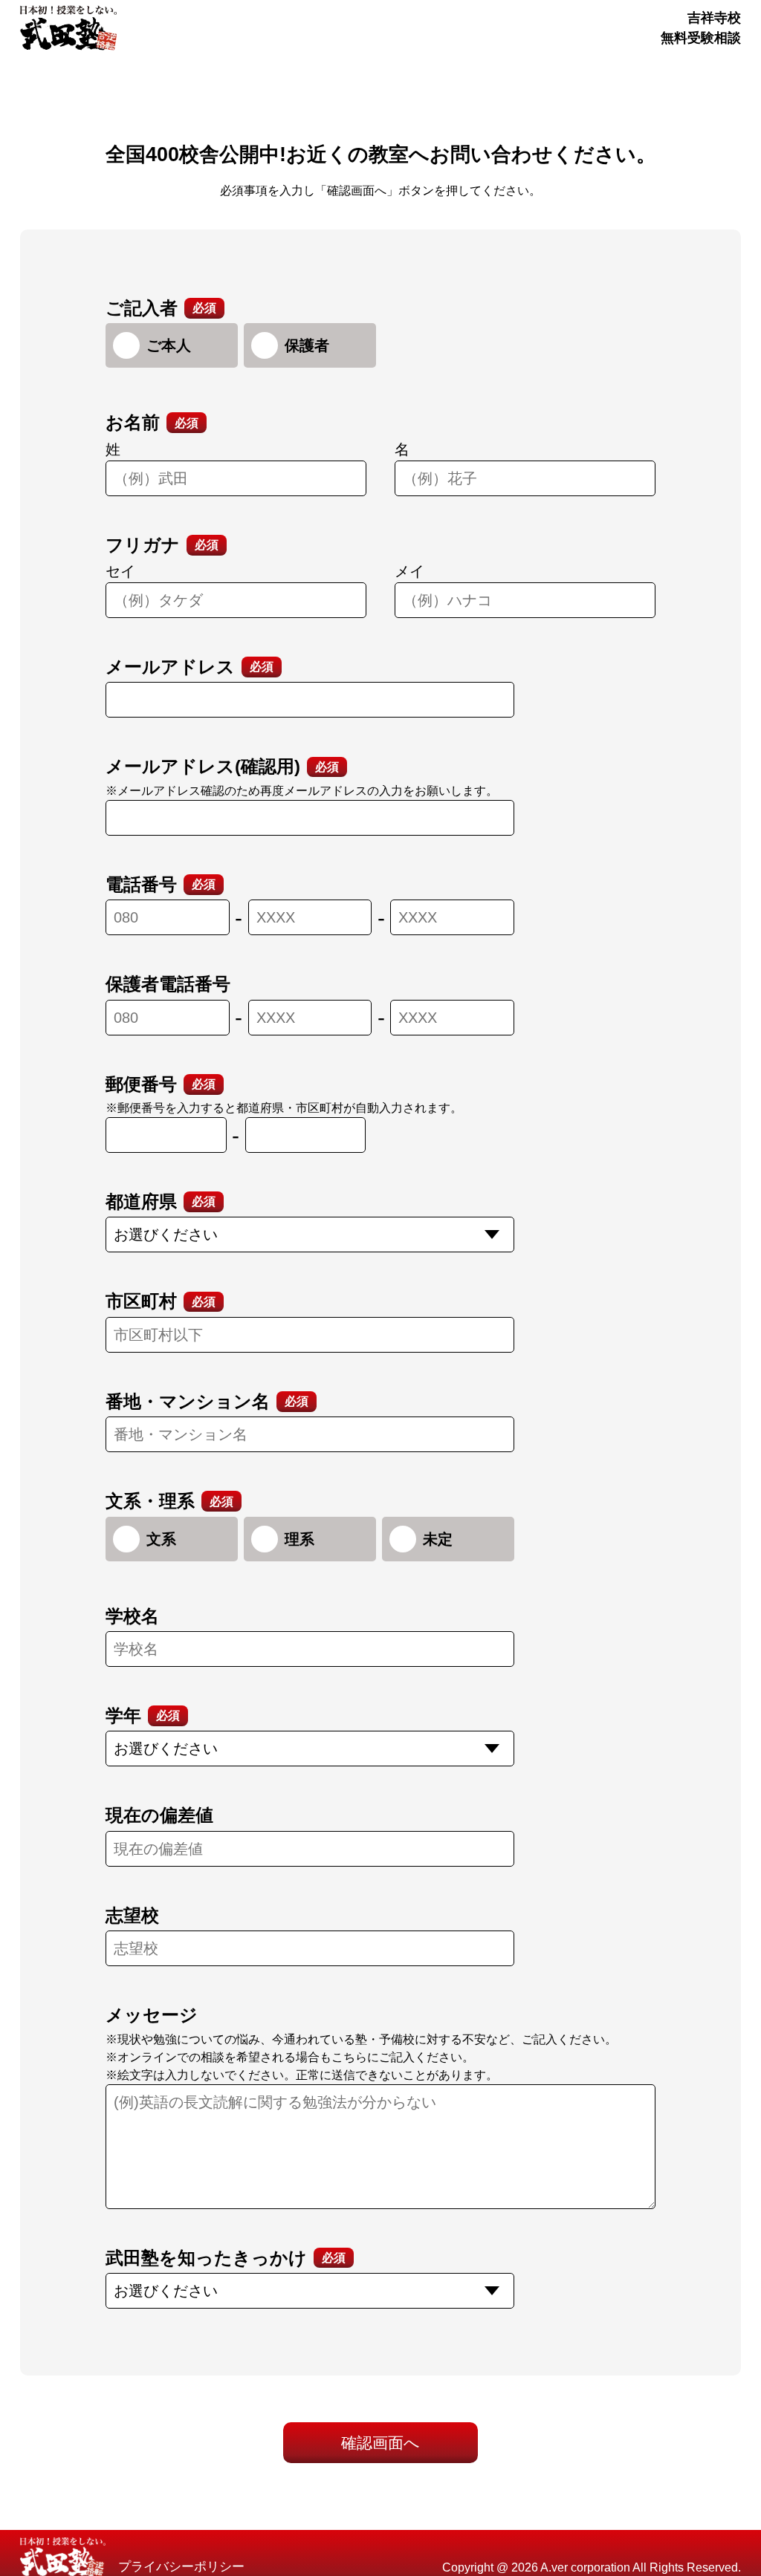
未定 (438, 1539)
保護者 (307, 345)
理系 (299, 1539)
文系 (161, 1539)
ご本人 (169, 345)
